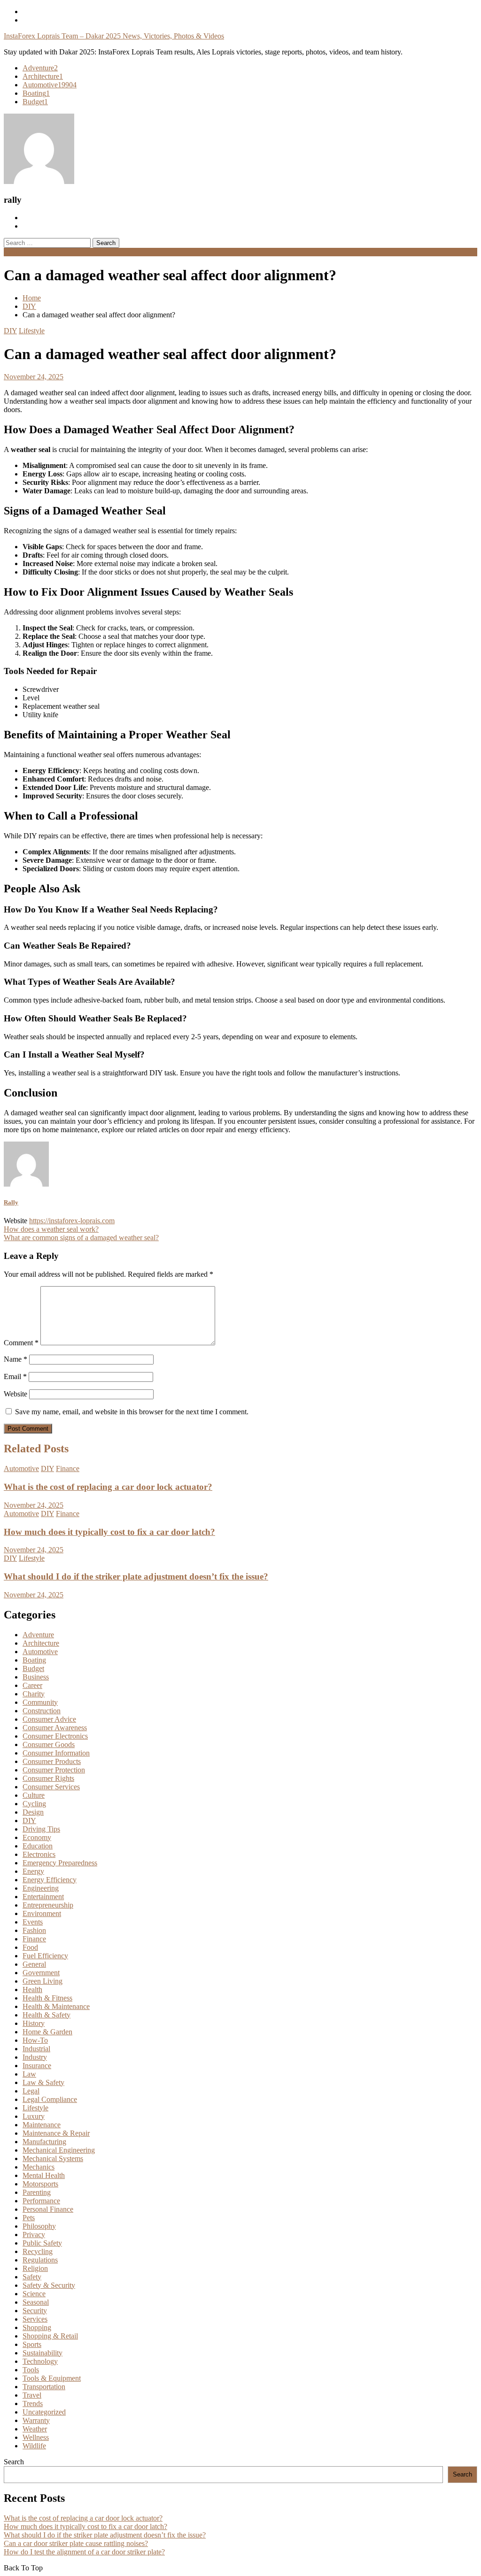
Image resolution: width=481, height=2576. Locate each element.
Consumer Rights (48, 1778)
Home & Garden (47, 2032)
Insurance (37, 2066)
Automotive (50, 85)
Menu (12, 252)
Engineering (41, 1888)
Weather (35, 2429)
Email (15, 1376)
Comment (21, 1343)
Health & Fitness (47, 1998)
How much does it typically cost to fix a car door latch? (109, 1532)
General (34, 1964)
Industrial (36, 2049)
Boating (36, 93)
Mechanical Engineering (59, 2150)
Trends (33, 2403)
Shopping (37, 2327)
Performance (41, 2201)
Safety (32, 2277)
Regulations (40, 2260)
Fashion (34, 1930)
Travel (32, 2395)
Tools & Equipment (52, 2378)
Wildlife (34, 2446)
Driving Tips (41, 1829)
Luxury (34, 2116)
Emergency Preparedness (60, 1863)
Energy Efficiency (50, 1880)
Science (34, 2294)
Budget (35, 102)
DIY (10, 331)
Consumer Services (51, 1787)
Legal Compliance (50, 2099)
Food (30, 1947)
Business (36, 1677)
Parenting (37, 2192)
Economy (37, 1837)
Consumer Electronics (55, 1736)
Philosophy (39, 2226)
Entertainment (43, 1897)
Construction (42, 1711)
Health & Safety (47, 2015)
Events (33, 1922)
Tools (31, 2370)
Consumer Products (52, 1761)
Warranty (36, 2420)
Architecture (43, 76)
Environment (42, 1913)
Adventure (40, 68)
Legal (31, 2091)
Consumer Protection (54, 1770)
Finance (68, 1468)
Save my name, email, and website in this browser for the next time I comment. (132, 1412)
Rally (11, 1202)
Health (32, 1989)
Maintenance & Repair (56, 2133)
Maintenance (42, 2125)
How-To (35, 2040)
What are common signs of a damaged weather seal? (81, 1238)
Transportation (44, 2387)
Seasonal (36, 2302)
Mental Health (44, 2175)
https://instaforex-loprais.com (72, 1221)
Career (32, 1685)
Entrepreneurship (48, 1905)
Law (29, 2074)
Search (14, 2462)
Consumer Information (56, 1753)
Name (16, 1359)
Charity (34, 1694)
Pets (29, 2218)
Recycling (38, 2251)
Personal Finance (48, 2209)
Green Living (43, 1981)
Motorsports (40, 2184)
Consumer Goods (49, 1744)
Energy (33, 1871)
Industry (35, 2057)
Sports (32, 2344)
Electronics (39, 1854)
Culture (34, 1795)
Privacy (34, 2235)
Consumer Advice (49, 1719)
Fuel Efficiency (45, 1956)
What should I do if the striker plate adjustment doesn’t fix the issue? (136, 1576)
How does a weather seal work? (51, 1229)
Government (41, 1973)
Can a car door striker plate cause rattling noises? (76, 2543)
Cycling (34, 1804)
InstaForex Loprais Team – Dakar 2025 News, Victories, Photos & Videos (114, 36)
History (34, 2023)
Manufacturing (44, 2142)
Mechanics (39, 2167)
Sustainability (43, 2353)
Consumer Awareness (55, 1728)
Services (35, 2319)
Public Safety (42, 2243)
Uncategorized (44, 2412)
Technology (40, 2361)
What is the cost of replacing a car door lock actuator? (108, 1487)
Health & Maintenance (56, 2006)
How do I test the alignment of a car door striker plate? (84, 2552)
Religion (35, 2268)
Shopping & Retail (50, 2336)
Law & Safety (43, 2082)
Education (38, 1846)
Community (40, 1702)
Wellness (36, 2437)
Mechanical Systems (53, 2158)
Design (33, 1812)
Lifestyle (32, 331)
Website (16, 1394)
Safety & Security (49, 2285)
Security (35, 2311)
